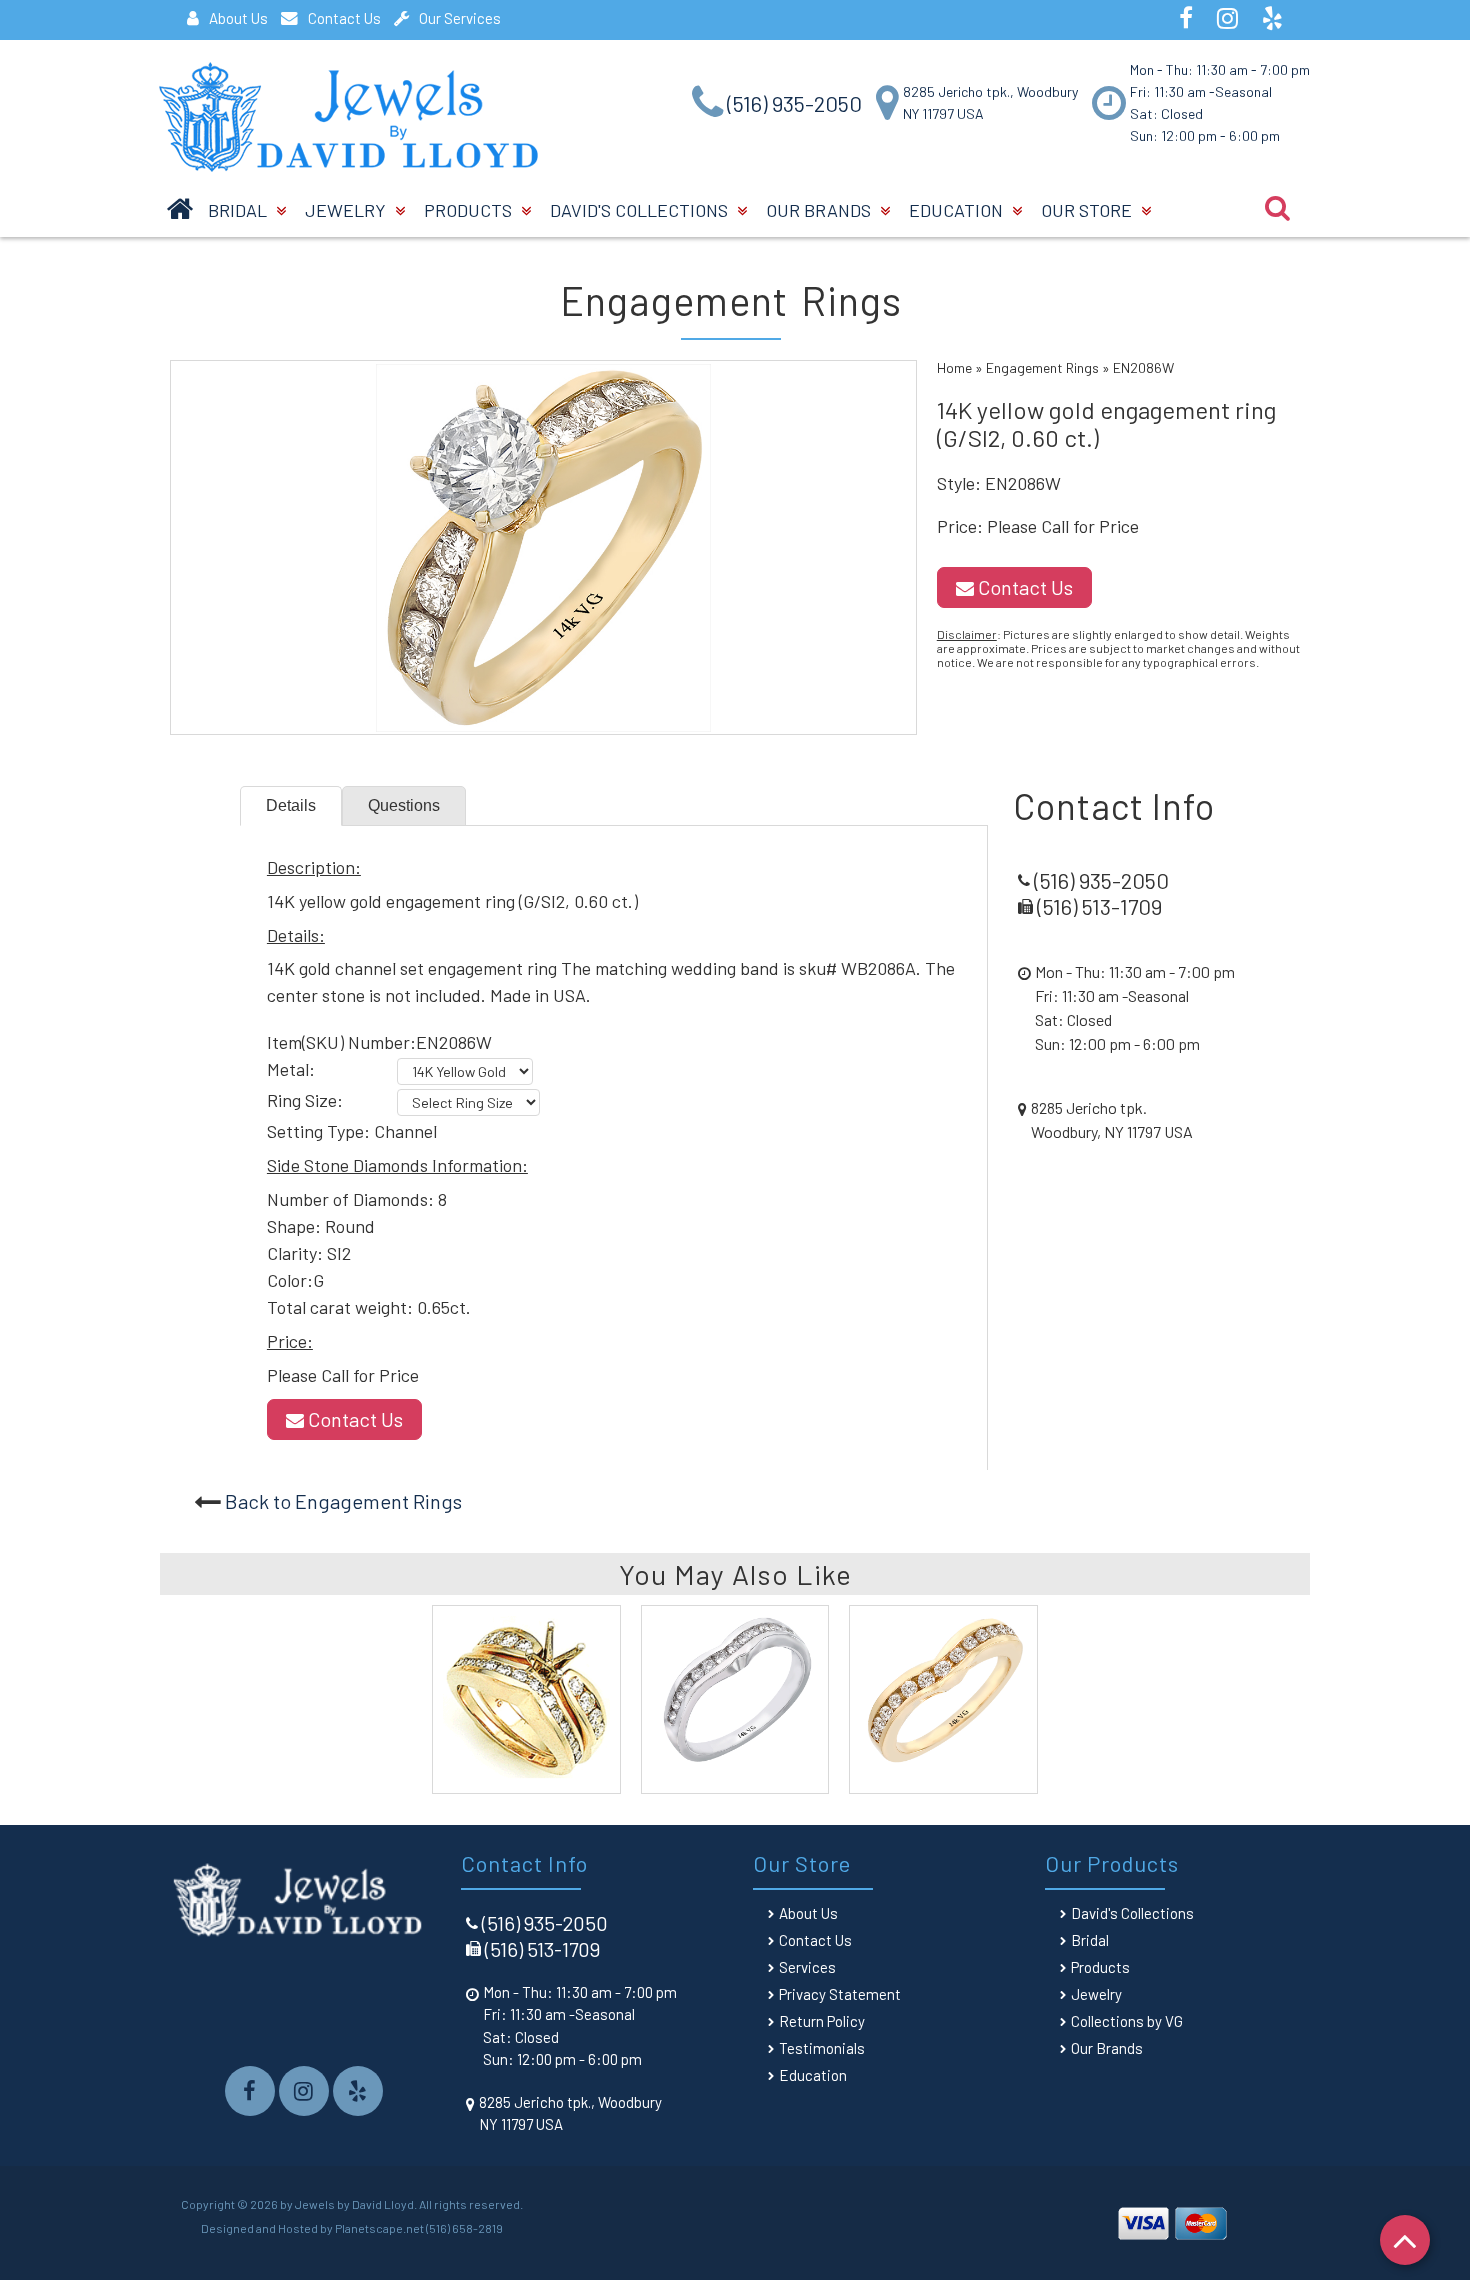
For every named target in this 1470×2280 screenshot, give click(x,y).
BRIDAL (239, 210)
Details (291, 805)
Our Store (1088, 210)
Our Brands (820, 210)
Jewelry (347, 210)
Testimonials (822, 2048)
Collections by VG (1127, 2021)
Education (958, 210)
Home (954, 367)
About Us (238, 18)
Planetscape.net (379, 2228)
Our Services (460, 18)
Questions (404, 805)
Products (470, 210)
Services (807, 1967)
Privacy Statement (840, 1994)
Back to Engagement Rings (343, 1501)
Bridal (1090, 1940)
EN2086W (1143, 367)
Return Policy (822, 2021)
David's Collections (641, 210)
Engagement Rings (1042, 367)
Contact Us (344, 18)
